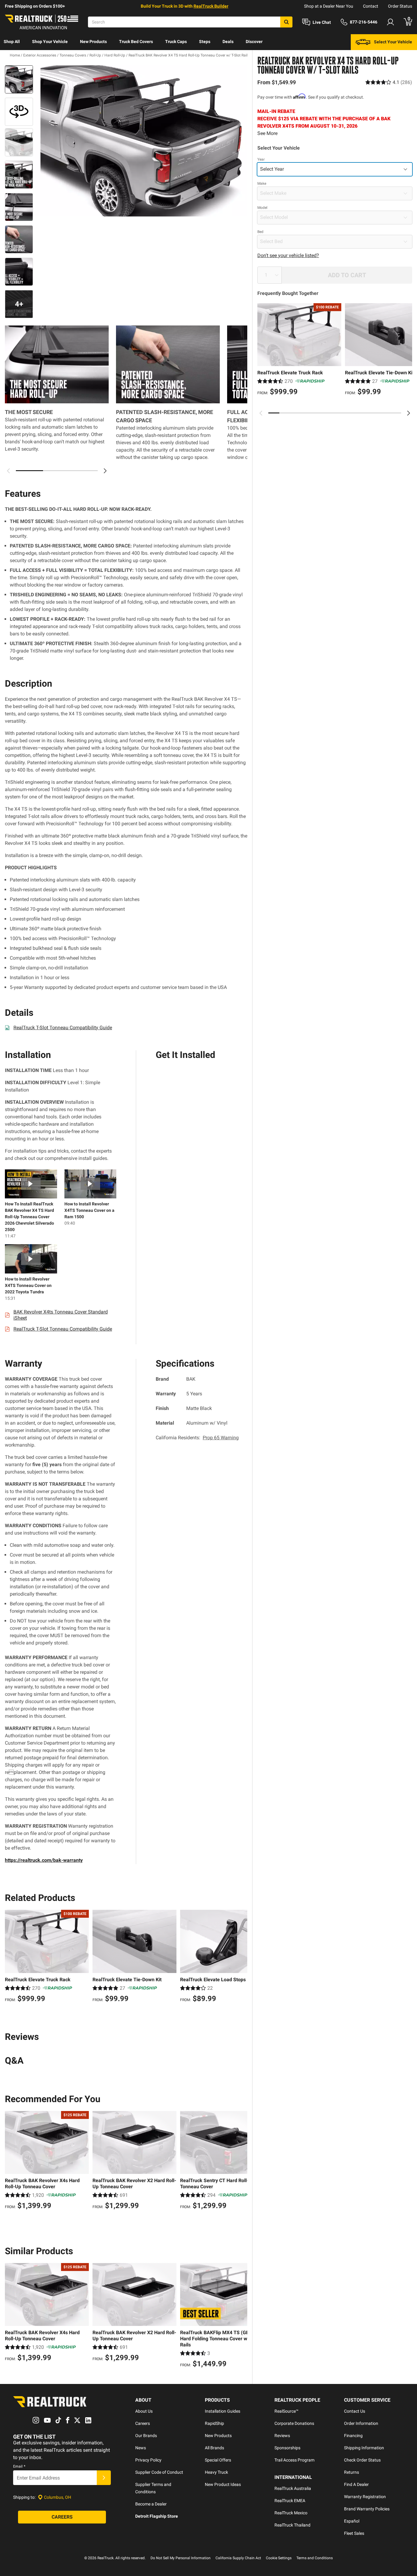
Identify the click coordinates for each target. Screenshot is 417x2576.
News (141, 2448)
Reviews (282, 2436)
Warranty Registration (365, 2497)
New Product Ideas (223, 2484)
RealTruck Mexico (291, 2513)
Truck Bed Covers (136, 42)
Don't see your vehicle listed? (288, 255)
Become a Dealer (151, 2504)
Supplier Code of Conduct (159, 2472)
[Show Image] (19, 79)
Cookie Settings (279, 2558)
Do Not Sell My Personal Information (181, 2558)
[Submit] (104, 2478)
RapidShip (214, 2423)
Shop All (12, 42)
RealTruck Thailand (292, 2525)
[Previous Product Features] (9, 471)
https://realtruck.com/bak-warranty (44, 1860)
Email (19, 2466)
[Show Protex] (19, 112)
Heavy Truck (216, 2472)
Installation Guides (223, 2411)
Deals (228, 42)
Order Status (400, 6)
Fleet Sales (354, 2533)
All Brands (214, 2448)
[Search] (286, 22)
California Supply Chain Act (238, 2558)
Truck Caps (176, 42)
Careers (143, 2423)
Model (262, 208)
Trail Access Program (294, 2460)
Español (352, 2521)
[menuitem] (12, 42)
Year (261, 159)
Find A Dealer (356, 2484)
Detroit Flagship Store (157, 2516)
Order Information (361, 2423)
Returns (352, 2472)
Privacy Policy (148, 2460)
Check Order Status (362, 2460)
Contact (371, 6)
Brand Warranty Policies (367, 2509)
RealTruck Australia (293, 2488)
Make (262, 183)
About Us (144, 2411)
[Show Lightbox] (141, 141)
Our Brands (146, 2436)
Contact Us (355, 2411)
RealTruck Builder (211, 6)
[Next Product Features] (105, 471)
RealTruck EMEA (290, 2501)
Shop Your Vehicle (50, 42)
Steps (205, 42)
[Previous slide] (261, 413)
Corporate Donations (294, 2423)
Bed (260, 232)
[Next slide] (408, 413)
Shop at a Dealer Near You (329, 6)
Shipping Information (364, 2448)
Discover (254, 42)
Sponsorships (287, 2448)
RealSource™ (286, 2411)
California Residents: (197, 1438)
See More (267, 133)
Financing (353, 2436)
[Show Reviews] (389, 82)
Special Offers (218, 2460)
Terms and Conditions (315, 2558)
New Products (93, 42)
